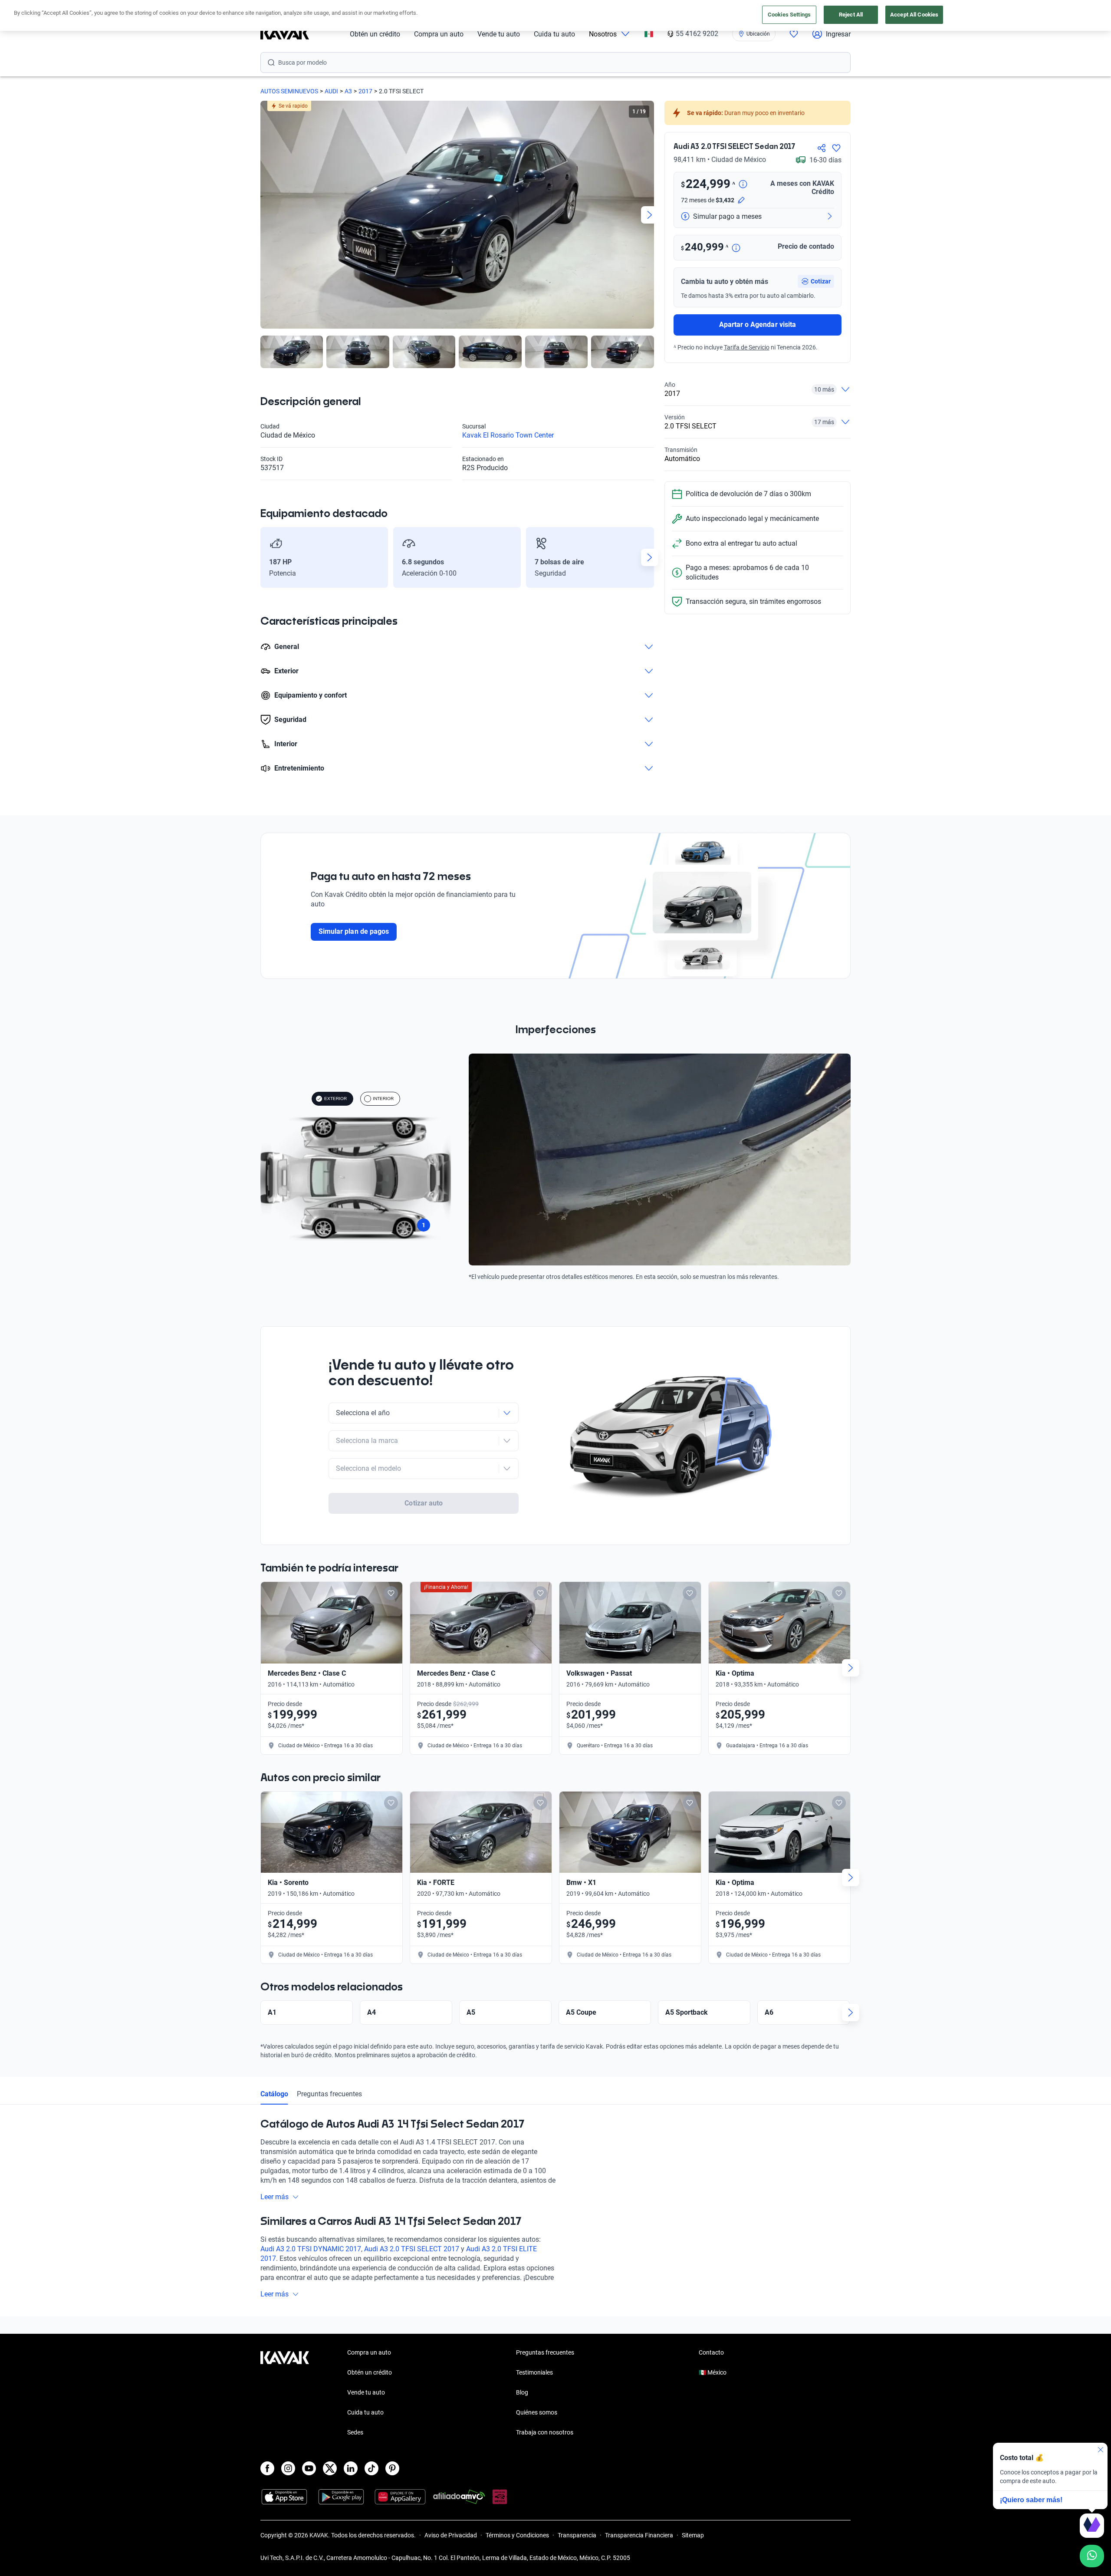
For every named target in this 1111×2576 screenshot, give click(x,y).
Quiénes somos (537, 2412)
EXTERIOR (335, 1099)
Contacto (711, 2352)
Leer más (274, 2197)
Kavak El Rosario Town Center (508, 435)
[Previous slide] (265, 215)
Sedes (355, 2432)
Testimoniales (534, 2372)
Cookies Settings (789, 15)
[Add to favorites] (391, 1593)
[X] (330, 2468)
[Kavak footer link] (285, 2393)
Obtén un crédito (375, 34)
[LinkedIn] (351, 2468)
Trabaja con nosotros (545, 2432)
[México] (649, 34)
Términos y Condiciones (517, 2535)
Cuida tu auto (554, 34)
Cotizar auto (424, 1503)
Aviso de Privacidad (451, 2535)
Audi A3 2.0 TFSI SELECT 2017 (412, 2249)
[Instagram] (288, 2468)
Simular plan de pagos (354, 931)
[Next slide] (650, 215)
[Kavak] (285, 34)
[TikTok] (371, 2468)
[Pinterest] (392, 2468)
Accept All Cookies (914, 15)
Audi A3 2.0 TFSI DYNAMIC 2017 (311, 2249)
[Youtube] (309, 2468)
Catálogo (274, 2094)
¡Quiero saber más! (1031, 2500)
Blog (522, 2392)
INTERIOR (383, 1099)
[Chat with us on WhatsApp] (1092, 2556)
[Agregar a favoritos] (836, 148)
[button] (816, 281)
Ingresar (838, 34)
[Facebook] (267, 2468)
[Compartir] (822, 148)
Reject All (851, 15)
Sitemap (693, 2535)
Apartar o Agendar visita (758, 324)
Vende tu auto (499, 34)
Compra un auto (439, 34)
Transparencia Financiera (639, 2535)
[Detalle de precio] (743, 185)
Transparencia (577, 2535)
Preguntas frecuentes (329, 2094)
